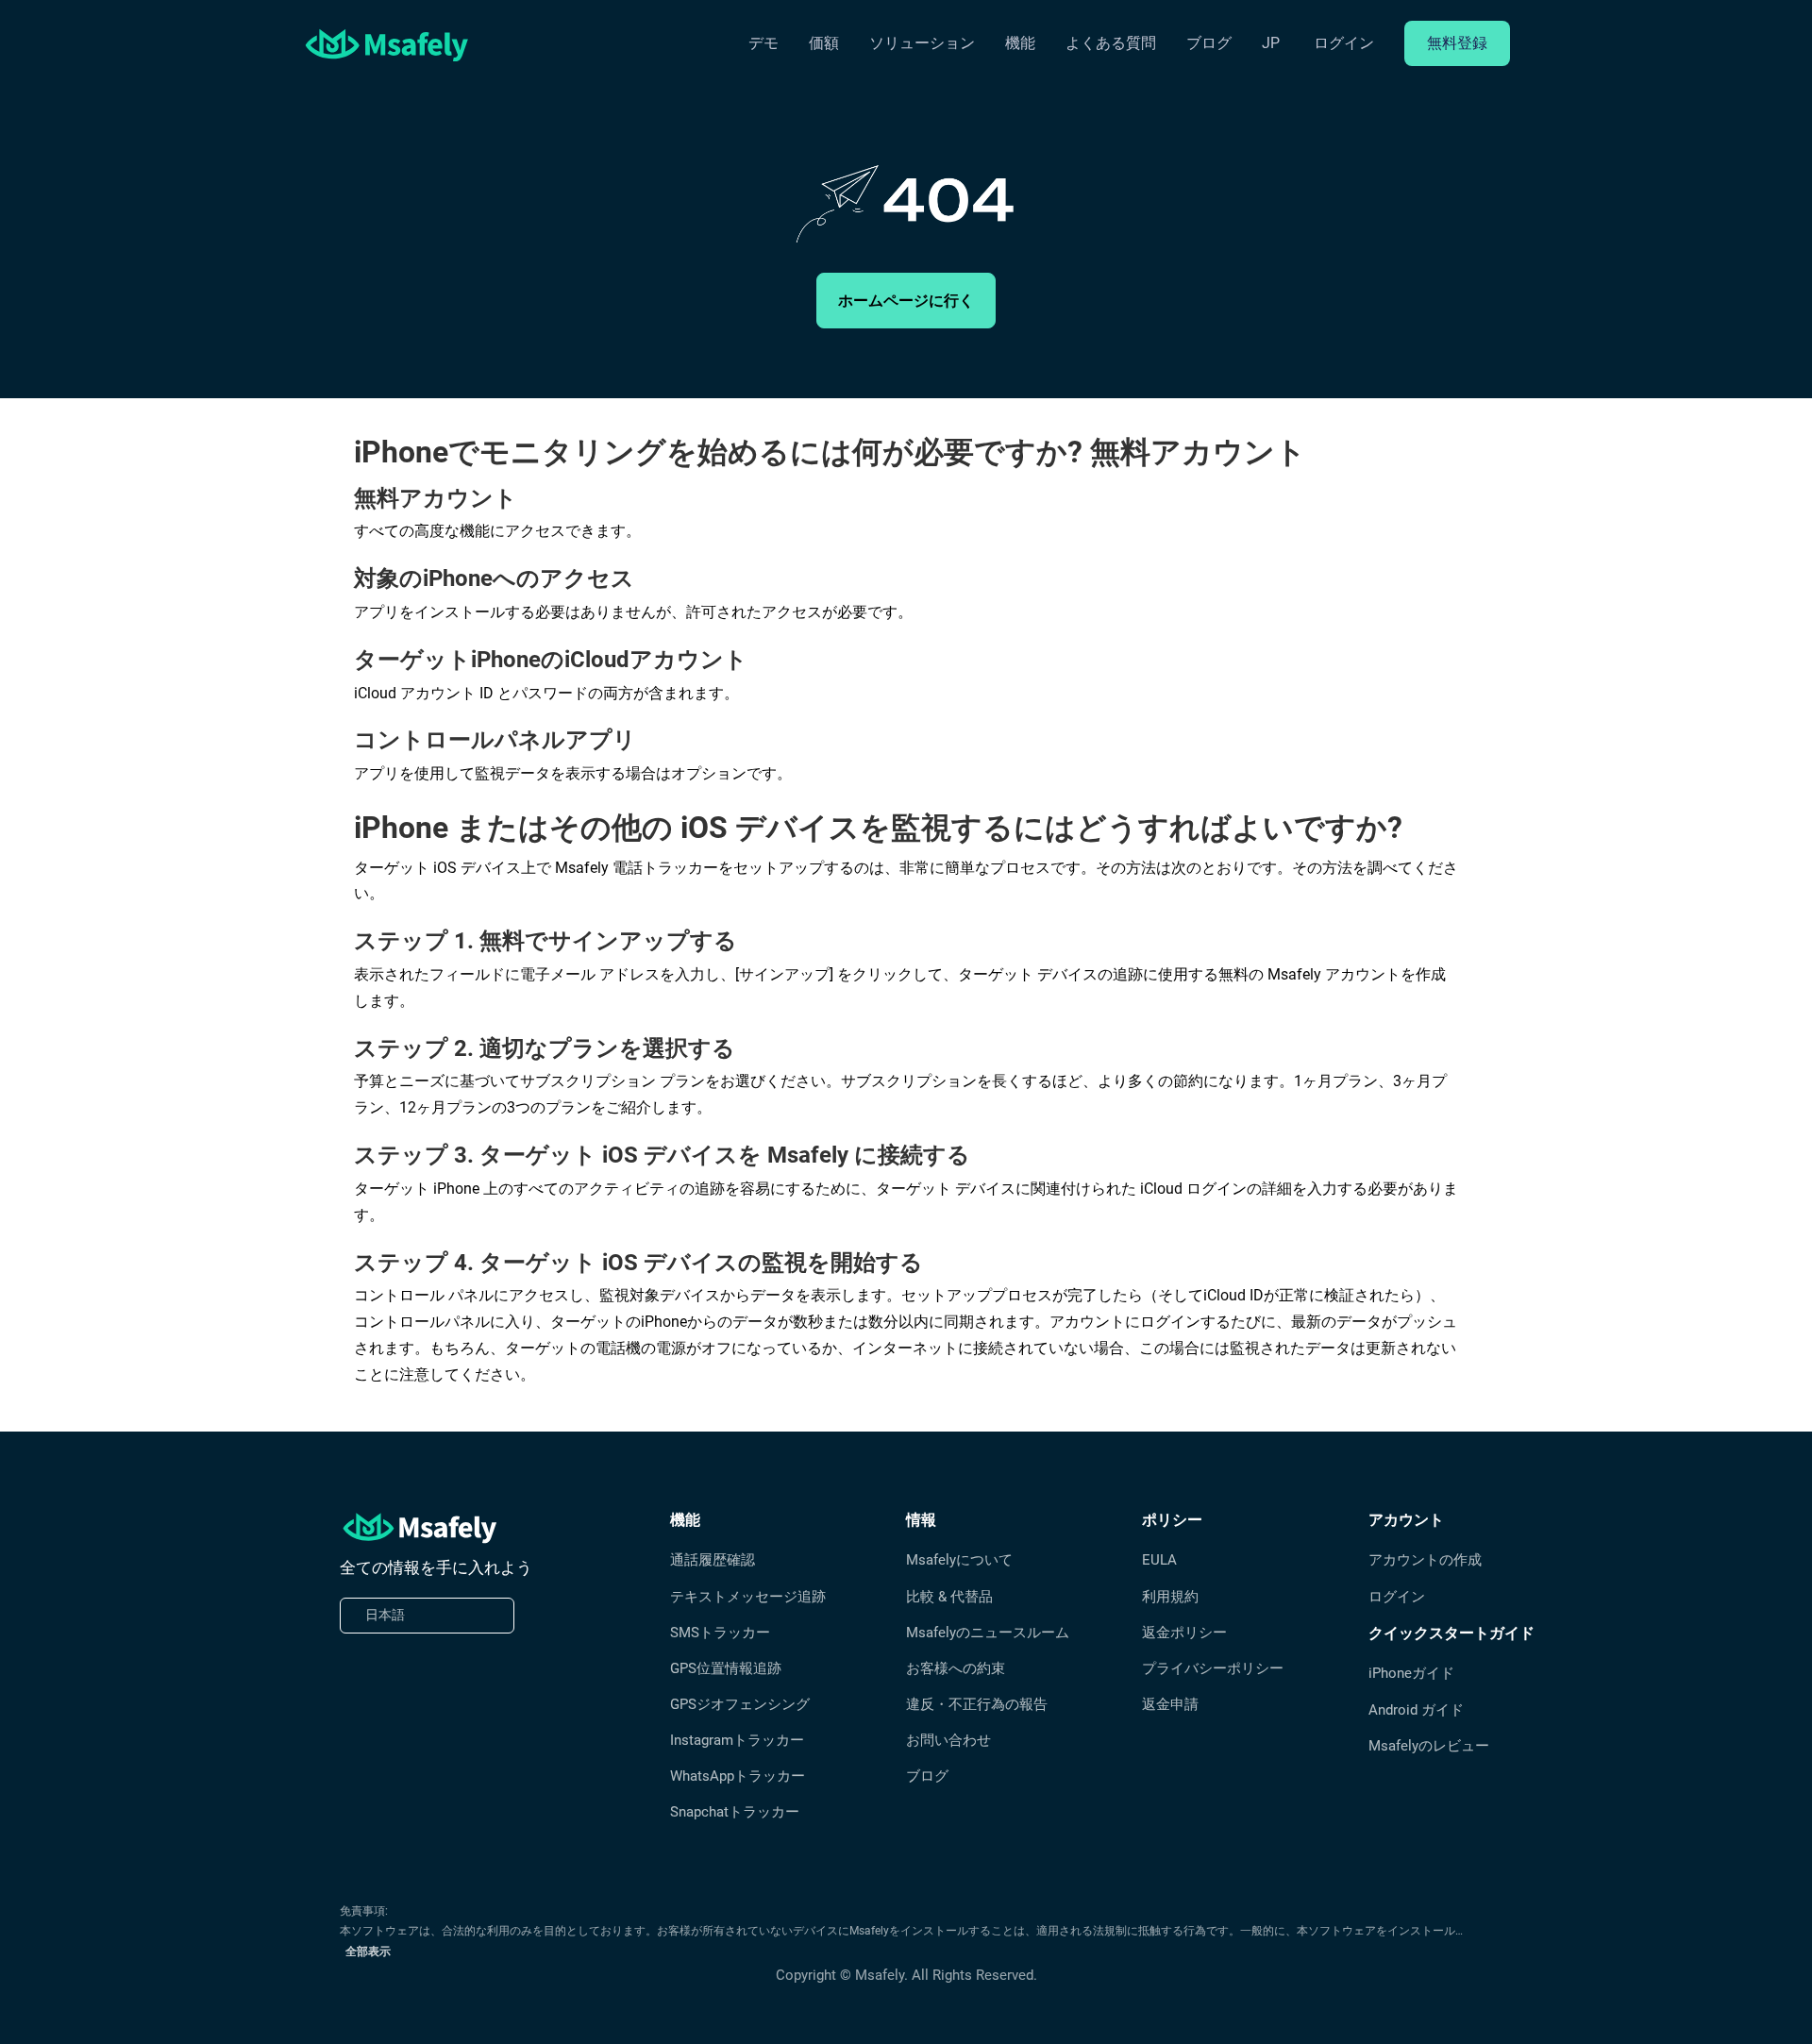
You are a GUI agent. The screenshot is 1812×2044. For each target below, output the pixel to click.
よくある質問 (1111, 43)
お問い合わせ (948, 1740)
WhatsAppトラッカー (738, 1776)
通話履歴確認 (713, 1560)
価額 (824, 43)
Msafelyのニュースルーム (988, 1633)
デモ (763, 43)
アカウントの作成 (1425, 1560)
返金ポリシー (1184, 1633)
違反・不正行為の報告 (977, 1704)
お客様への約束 (956, 1668)
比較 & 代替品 (949, 1597)
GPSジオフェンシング (740, 1704)
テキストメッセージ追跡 (748, 1597)
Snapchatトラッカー (735, 1812)
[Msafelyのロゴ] (387, 44)
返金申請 (1170, 1704)
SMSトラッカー (720, 1633)
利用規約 (1170, 1597)
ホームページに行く (906, 301)
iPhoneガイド (1411, 1673)
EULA (1159, 1560)
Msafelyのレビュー (1429, 1746)
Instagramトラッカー (737, 1740)
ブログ (1209, 43)
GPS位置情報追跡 (726, 1668)
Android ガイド (1416, 1710)
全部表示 (368, 1952)
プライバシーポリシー (1213, 1668)
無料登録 (1457, 43)
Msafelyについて (959, 1560)
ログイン (1344, 43)
